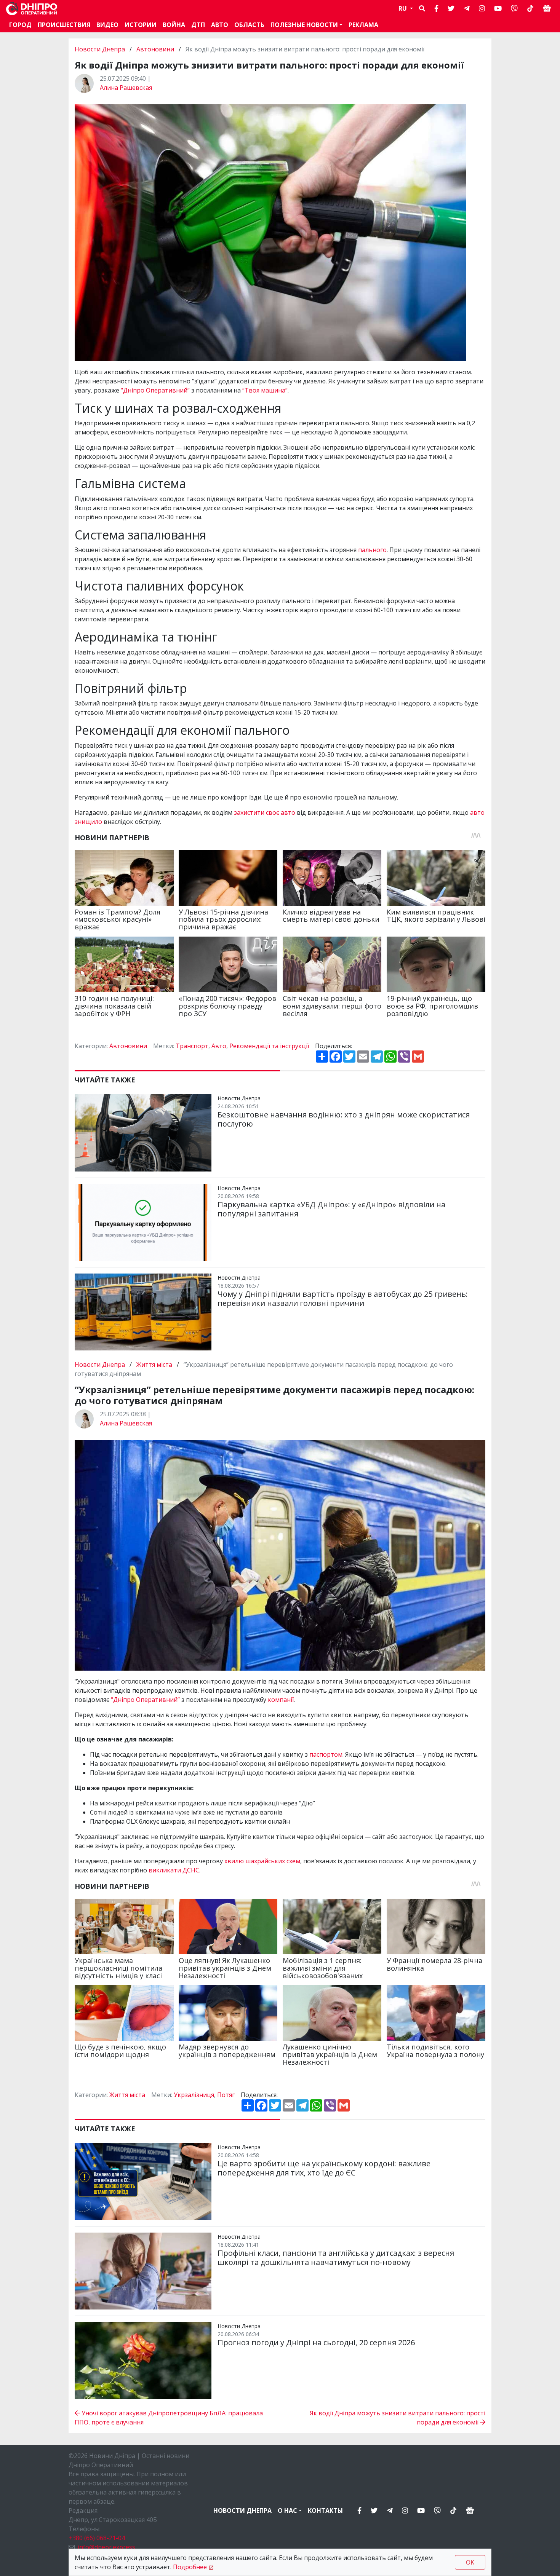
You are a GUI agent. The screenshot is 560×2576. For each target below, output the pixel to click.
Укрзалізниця (194, 2095)
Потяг (226, 2095)
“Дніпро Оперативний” (155, 390)
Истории (141, 25)
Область (249, 25)
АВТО (220, 25)
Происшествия (64, 25)
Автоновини (155, 49)
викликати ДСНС (174, 1870)
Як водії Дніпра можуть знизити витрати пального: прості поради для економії (398, 2418)
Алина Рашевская (126, 88)
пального (372, 550)
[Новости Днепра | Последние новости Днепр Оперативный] (32, 9)
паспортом (326, 1754)
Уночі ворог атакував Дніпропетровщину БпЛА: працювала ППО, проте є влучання (169, 2418)
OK (470, 2562)
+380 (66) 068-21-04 (97, 2538)
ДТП (198, 25)
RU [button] (403, 8)
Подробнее (190, 2567)
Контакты (325, 2511)
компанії (281, 1700)
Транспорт (192, 1046)
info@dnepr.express (106, 2547)
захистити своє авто (265, 812)
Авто (219, 1046)
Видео (107, 25)
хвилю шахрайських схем (262, 1861)
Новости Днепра (101, 49)
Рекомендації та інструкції (269, 1046)
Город (20, 25)
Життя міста (154, 1365)
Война (174, 25)
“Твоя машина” (265, 390)
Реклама (363, 25)
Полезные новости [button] (304, 25)
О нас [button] (287, 2511)
